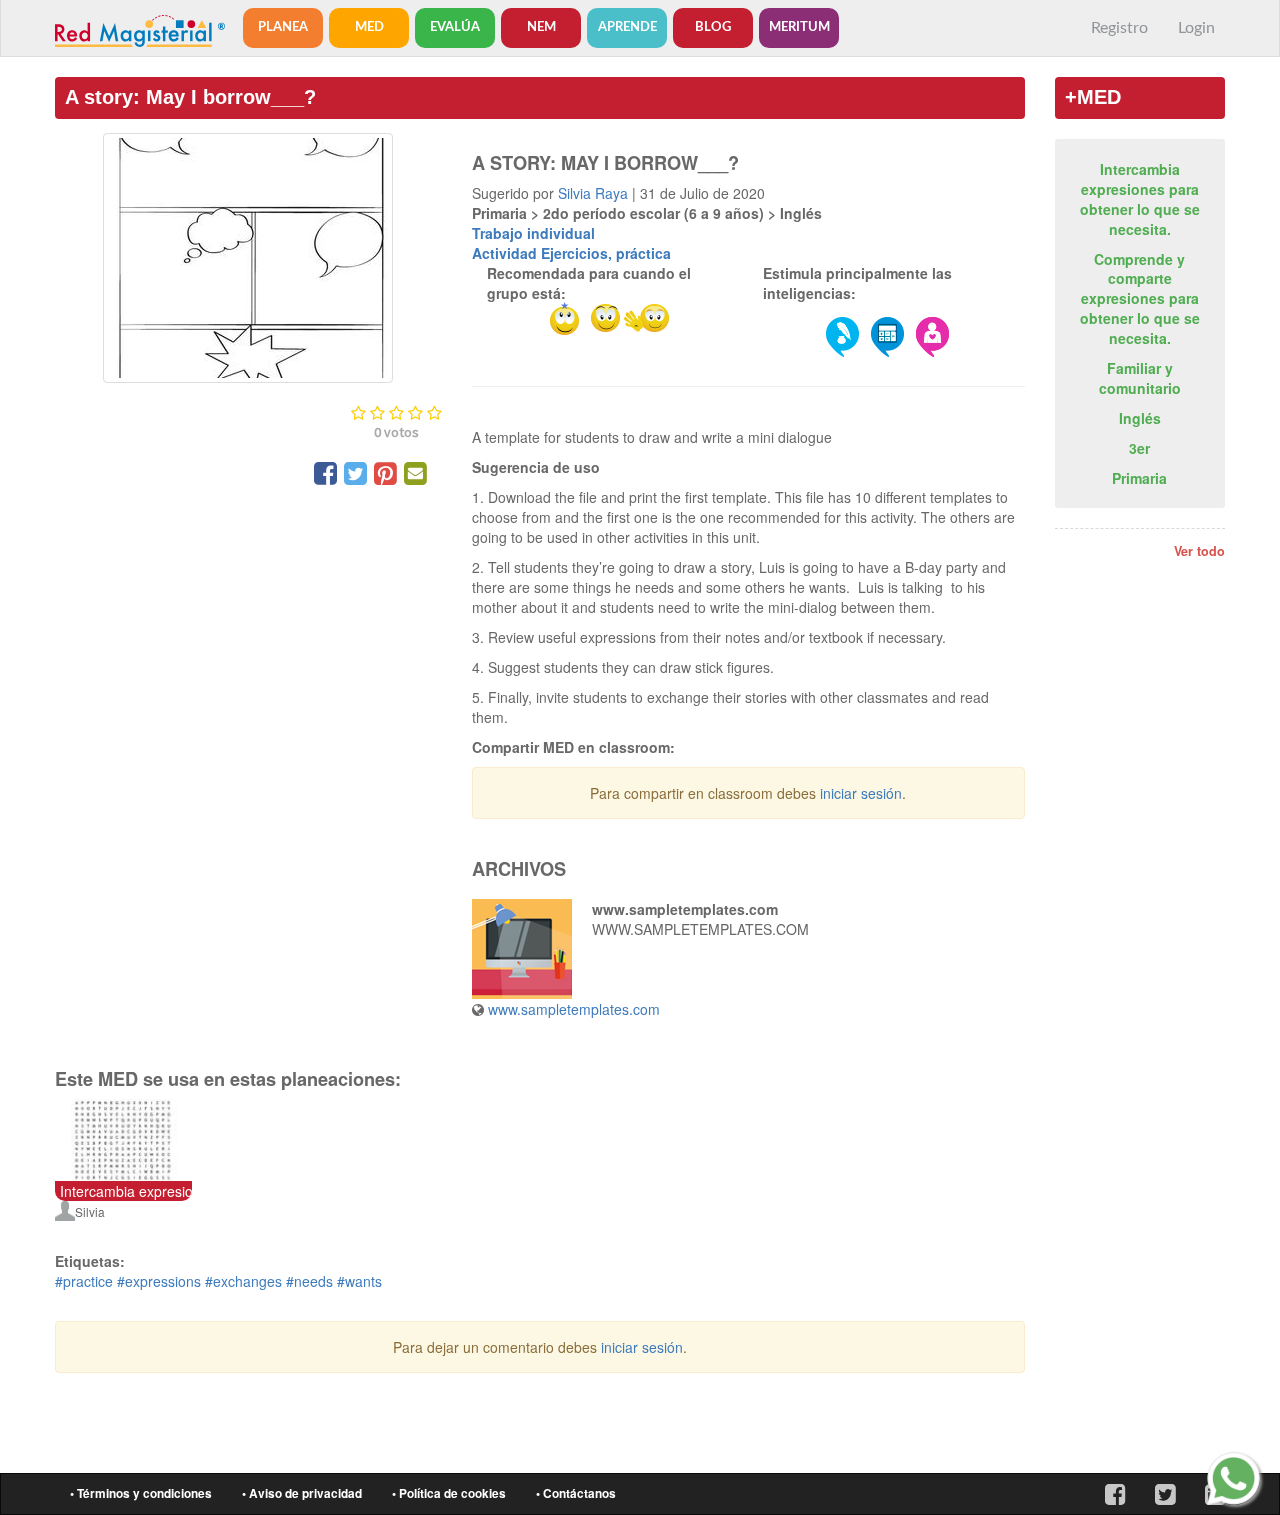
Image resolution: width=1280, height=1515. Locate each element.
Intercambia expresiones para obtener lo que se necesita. (1140, 199)
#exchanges (243, 1281)
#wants (359, 1281)
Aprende (627, 27)
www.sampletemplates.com (574, 1009)
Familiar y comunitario (1140, 378)
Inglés (1140, 418)
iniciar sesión (861, 793)
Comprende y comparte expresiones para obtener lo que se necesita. (1140, 299)
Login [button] (1196, 28)
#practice (84, 1281)
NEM (541, 27)
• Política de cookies (449, 1493)
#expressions (159, 1281)
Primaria (1139, 478)
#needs (309, 1281)
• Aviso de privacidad (302, 1493)
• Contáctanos (576, 1493)
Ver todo (1199, 551)
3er (1139, 448)
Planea (283, 27)
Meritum (799, 27)
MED (369, 27)
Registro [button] (1119, 28)
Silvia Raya (593, 193)
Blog (713, 27)
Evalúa (455, 27)
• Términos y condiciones (141, 1493)
